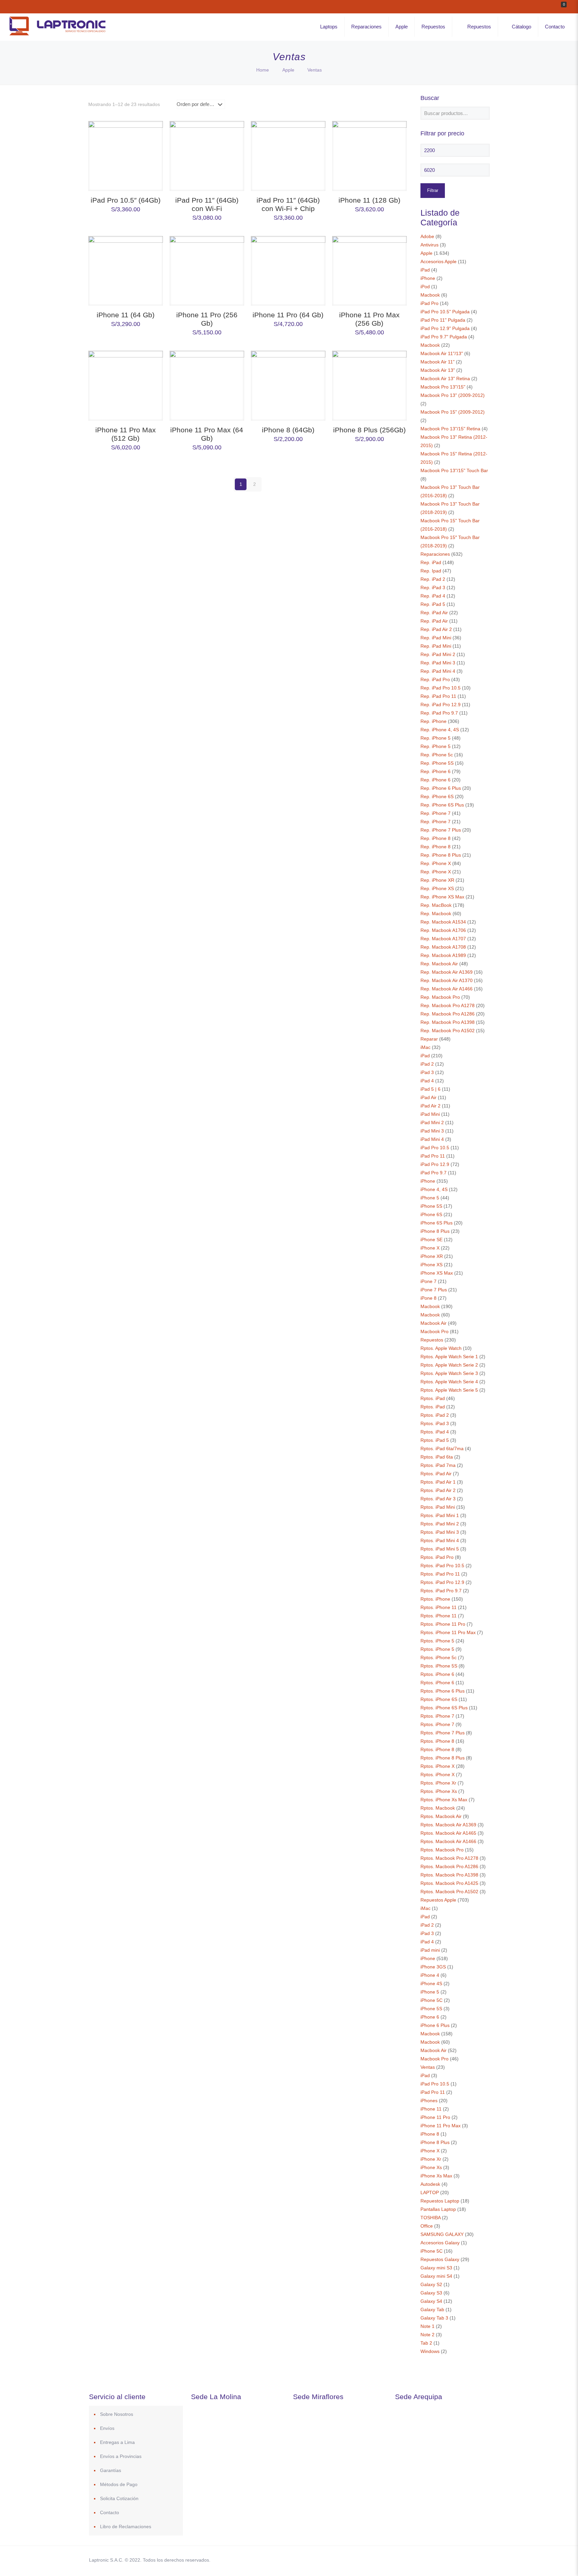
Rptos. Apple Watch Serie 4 (449, 1382)
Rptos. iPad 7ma (438, 1465)
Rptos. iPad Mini (438, 1507)
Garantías (111, 2470)
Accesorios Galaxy (440, 2243)
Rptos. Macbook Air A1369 (448, 1825)
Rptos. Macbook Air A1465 (448, 1833)
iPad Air (428, 1097)
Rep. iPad (431, 562)
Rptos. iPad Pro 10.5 (442, 1566)
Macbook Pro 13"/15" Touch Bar (454, 470)
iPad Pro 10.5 (435, 1148)
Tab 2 (426, 2343)
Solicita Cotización (119, 2498)
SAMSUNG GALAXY (442, 2234)
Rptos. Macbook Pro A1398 (449, 1875)
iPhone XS (431, 1265)
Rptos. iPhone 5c (439, 1657)
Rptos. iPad (433, 1398)
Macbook (430, 295)
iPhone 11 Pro (435, 2117)
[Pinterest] (447, 2560)
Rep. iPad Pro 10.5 (441, 688)
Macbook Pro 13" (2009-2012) (453, 395)
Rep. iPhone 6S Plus (442, 805)
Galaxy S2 (431, 2284)
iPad (425, 270)
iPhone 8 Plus (435, 1231)
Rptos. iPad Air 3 (438, 1499)
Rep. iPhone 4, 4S (440, 730)
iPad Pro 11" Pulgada (443, 320)
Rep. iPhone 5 (436, 738)
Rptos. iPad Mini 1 (440, 1515)
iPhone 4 (430, 1975)
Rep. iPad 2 (433, 579)
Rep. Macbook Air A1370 (447, 980)
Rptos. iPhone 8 (437, 1741)
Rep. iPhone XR (437, 880)
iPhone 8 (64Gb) (288, 430)
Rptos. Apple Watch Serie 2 (449, 1365)
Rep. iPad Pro (435, 679)
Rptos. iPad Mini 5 (440, 1549)
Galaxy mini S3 (436, 2268)
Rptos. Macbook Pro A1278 (449, 1858)
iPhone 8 (430, 2134)
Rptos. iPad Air (436, 1474)
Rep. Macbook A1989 (443, 955)
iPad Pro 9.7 (433, 1173)
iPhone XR (432, 1256)
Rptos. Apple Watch (441, 1348)
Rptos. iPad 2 (435, 1415)
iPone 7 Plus (434, 1290)
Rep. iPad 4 (433, 596)
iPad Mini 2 (432, 1122)
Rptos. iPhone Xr (438, 1783)
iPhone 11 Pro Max (441, 2126)
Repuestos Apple (438, 1900)
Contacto (110, 2512)
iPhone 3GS (433, 1967)
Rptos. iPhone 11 (439, 1607)
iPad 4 (427, 1081)
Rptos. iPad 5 (435, 1440)
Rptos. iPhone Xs (439, 1791)
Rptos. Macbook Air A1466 (448, 1841)
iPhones (429, 2101)
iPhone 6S (431, 1214)
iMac (425, 1047)
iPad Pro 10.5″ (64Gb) (126, 200)
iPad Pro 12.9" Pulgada (445, 328)
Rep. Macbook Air (439, 964)
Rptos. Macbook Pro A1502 (449, 1892)
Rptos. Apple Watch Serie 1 (449, 1357)
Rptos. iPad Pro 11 (440, 1574)
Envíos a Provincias (121, 2456)
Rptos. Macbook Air (441, 1816)
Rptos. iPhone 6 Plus (443, 1691)
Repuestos (432, 1340)
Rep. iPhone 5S (437, 763)
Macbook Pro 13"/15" (443, 387)
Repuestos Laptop (440, 2201)
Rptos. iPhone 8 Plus (443, 1758)
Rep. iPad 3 (433, 587)
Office (427, 2226)
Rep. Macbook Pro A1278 (448, 1005)
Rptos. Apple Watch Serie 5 (449, 1390)
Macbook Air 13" (438, 370)
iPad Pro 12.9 (435, 1164)
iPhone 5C (431, 2000)
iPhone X (430, 1248)
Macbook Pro (435, 1331)
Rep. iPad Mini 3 (438, 663)
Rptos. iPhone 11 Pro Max (448, 1632)
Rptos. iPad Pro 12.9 (442, 1582)
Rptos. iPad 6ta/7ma (442, 1448)
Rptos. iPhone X (438, 1766)
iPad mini (430, 1950)
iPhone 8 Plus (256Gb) (369, 430)
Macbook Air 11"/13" (442, 353)
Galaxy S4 (431, 2301)
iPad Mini (430, 1114)
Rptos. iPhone (435, 1599)
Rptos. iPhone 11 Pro (443, 1624)
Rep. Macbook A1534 (443, 922)
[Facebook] (420, 2560)
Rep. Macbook (436, 914)
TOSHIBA (430, 2218)
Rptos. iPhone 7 (437, 1716)
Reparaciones (435, 554)
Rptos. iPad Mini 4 (440, 1540)
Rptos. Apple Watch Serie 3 (449, 1373)
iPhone (428, 278)
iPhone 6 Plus (435, 2025)
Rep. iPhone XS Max (442, 897)
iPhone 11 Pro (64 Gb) (288, 315)
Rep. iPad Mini (436, 638)
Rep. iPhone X (436, 863)
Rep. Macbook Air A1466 (447, 989)
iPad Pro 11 (433, 1156)
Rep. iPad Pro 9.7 (439, 713)
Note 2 (427, 2335)
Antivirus (429, 245)
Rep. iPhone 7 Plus (441, 830)
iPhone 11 (431, 2109)
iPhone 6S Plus (437, 1223)
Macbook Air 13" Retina (445, 379)
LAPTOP (430, 2192)
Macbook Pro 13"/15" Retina (450, 429)
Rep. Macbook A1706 (443, 930)
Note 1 (427, 2326)
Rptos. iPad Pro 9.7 (441, 1591)
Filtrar (433, 190)
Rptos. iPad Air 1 (438, 1482)
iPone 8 (428, 1298)
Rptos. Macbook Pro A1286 (449, 1866)
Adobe (427, 236)
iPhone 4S (431, 1983)
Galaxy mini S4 (436, 2276)
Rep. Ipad (431, 571)
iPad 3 (427, 1072)
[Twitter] (429, 2560)
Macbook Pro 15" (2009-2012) (453, 412)
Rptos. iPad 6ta (437, 1457)
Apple (288, 70)
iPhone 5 (430, 1198)
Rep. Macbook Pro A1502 (448, 1031)
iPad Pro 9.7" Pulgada (444, 337)
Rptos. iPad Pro (437, 1557)
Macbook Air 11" (438, 362)
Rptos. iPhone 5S (439, 1666)
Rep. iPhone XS (437, 888)
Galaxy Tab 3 (434, 2318)
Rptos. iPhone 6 (437, 1674)
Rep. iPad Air (434, 613)
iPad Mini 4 (432, 1139)
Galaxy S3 (431, 2293)
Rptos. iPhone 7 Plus (443, 1733)
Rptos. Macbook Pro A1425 (449, 1883)
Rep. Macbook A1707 (443, 939)
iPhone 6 (430, 2017)
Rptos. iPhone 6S (439, 1699)
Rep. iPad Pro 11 (438, 696)
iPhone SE (431, 1240)
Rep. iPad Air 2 (436, 629)
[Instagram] (456, 2560)
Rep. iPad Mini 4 (438, 671)
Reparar (429, 1039)
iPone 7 (428, 1281)
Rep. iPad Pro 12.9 (441, 705)
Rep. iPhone (433, 721)
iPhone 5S (431, 1206)
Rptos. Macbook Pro (442, 1850)
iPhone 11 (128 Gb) (369, 200)
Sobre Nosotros (117, 2414)
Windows (430, 2351)
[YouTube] (438, 2560)
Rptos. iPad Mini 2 (440, 1524)
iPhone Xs (431, 2167)
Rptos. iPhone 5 (437, 1641)
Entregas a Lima (117, 2442)
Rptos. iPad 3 (435, 1423)
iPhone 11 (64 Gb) (126, 315)
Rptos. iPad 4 (435, 1432)
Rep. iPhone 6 (436, 771)
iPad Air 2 (430, 1106)
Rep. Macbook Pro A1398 (448, 1022)
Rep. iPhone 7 (436, 813)
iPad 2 (427, 1064)
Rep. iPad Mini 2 (438, 654)
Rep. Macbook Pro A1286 (448, 1014)
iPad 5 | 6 (430, 1089)
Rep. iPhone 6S (437, 796)
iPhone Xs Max (436, 2176)
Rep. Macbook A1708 (443, 947)
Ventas (428, 2067)
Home (263, 70)
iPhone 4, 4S (434, 1189)
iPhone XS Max (437, 1273)
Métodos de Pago (119, 2484)
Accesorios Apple (439, 261)
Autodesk (430, 2184)
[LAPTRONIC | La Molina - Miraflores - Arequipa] (57, 36)
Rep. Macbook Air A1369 (447, 972)
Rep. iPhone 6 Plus (441, 788)
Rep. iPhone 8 (436, 838)
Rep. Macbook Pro (440, 997)
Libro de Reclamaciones (126, 2527)
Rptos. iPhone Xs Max (444, 1800)
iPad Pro (429, 303)
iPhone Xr (431, 2159)
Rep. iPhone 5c (437, 755)
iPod (425, 287)
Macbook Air (433, 1323)
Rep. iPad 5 (433, 604)
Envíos (107, 2428)
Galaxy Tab (432, 2310)
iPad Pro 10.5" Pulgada (445, 312)
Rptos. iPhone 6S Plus (444, 1708)
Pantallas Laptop (438, 2209)
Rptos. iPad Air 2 (438, 1490)
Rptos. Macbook (438, 1808)
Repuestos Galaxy (440, 2259)
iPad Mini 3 (432, 1131)
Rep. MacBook (436, 905)
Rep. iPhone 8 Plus (441, 855)
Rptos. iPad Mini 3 (440, 1532)
